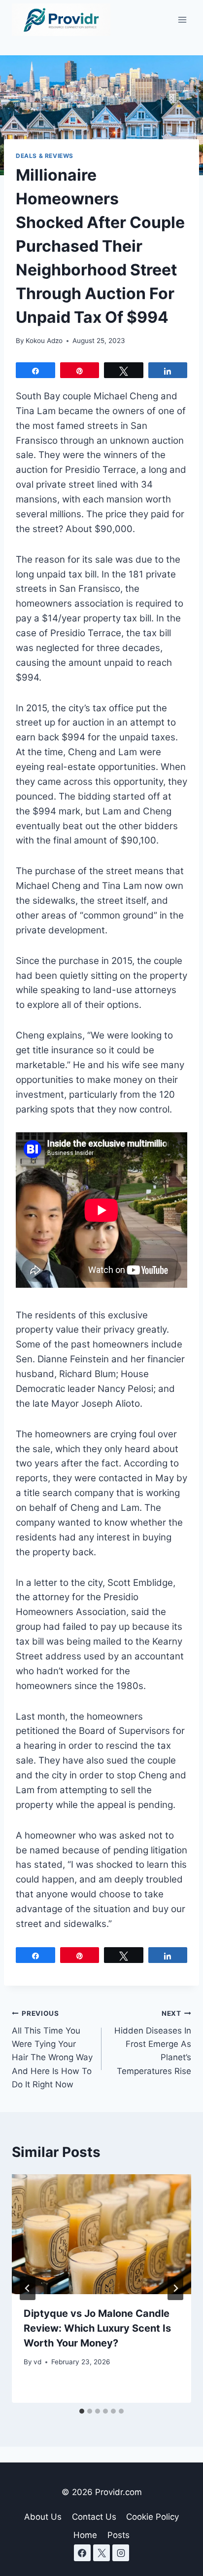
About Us (43, 2517)
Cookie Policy (152, 2517)
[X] (101, 2553)
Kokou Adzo (44, 341)
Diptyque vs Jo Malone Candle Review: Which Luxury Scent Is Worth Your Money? (97, 2328)
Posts (118, 2535)
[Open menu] (182, 19)
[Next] (175, 2288)
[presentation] (101, 2234)
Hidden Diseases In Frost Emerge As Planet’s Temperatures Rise (153, 2042)
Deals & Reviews (45, 156)
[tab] (82, 2411)
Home (85, 2535)
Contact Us (94, 2517)
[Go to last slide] (28, 2288)
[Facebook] (82, 2553)
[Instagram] (121, 2553)
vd (37, 2362)
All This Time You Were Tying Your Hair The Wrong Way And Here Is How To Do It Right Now (52, 2049)
